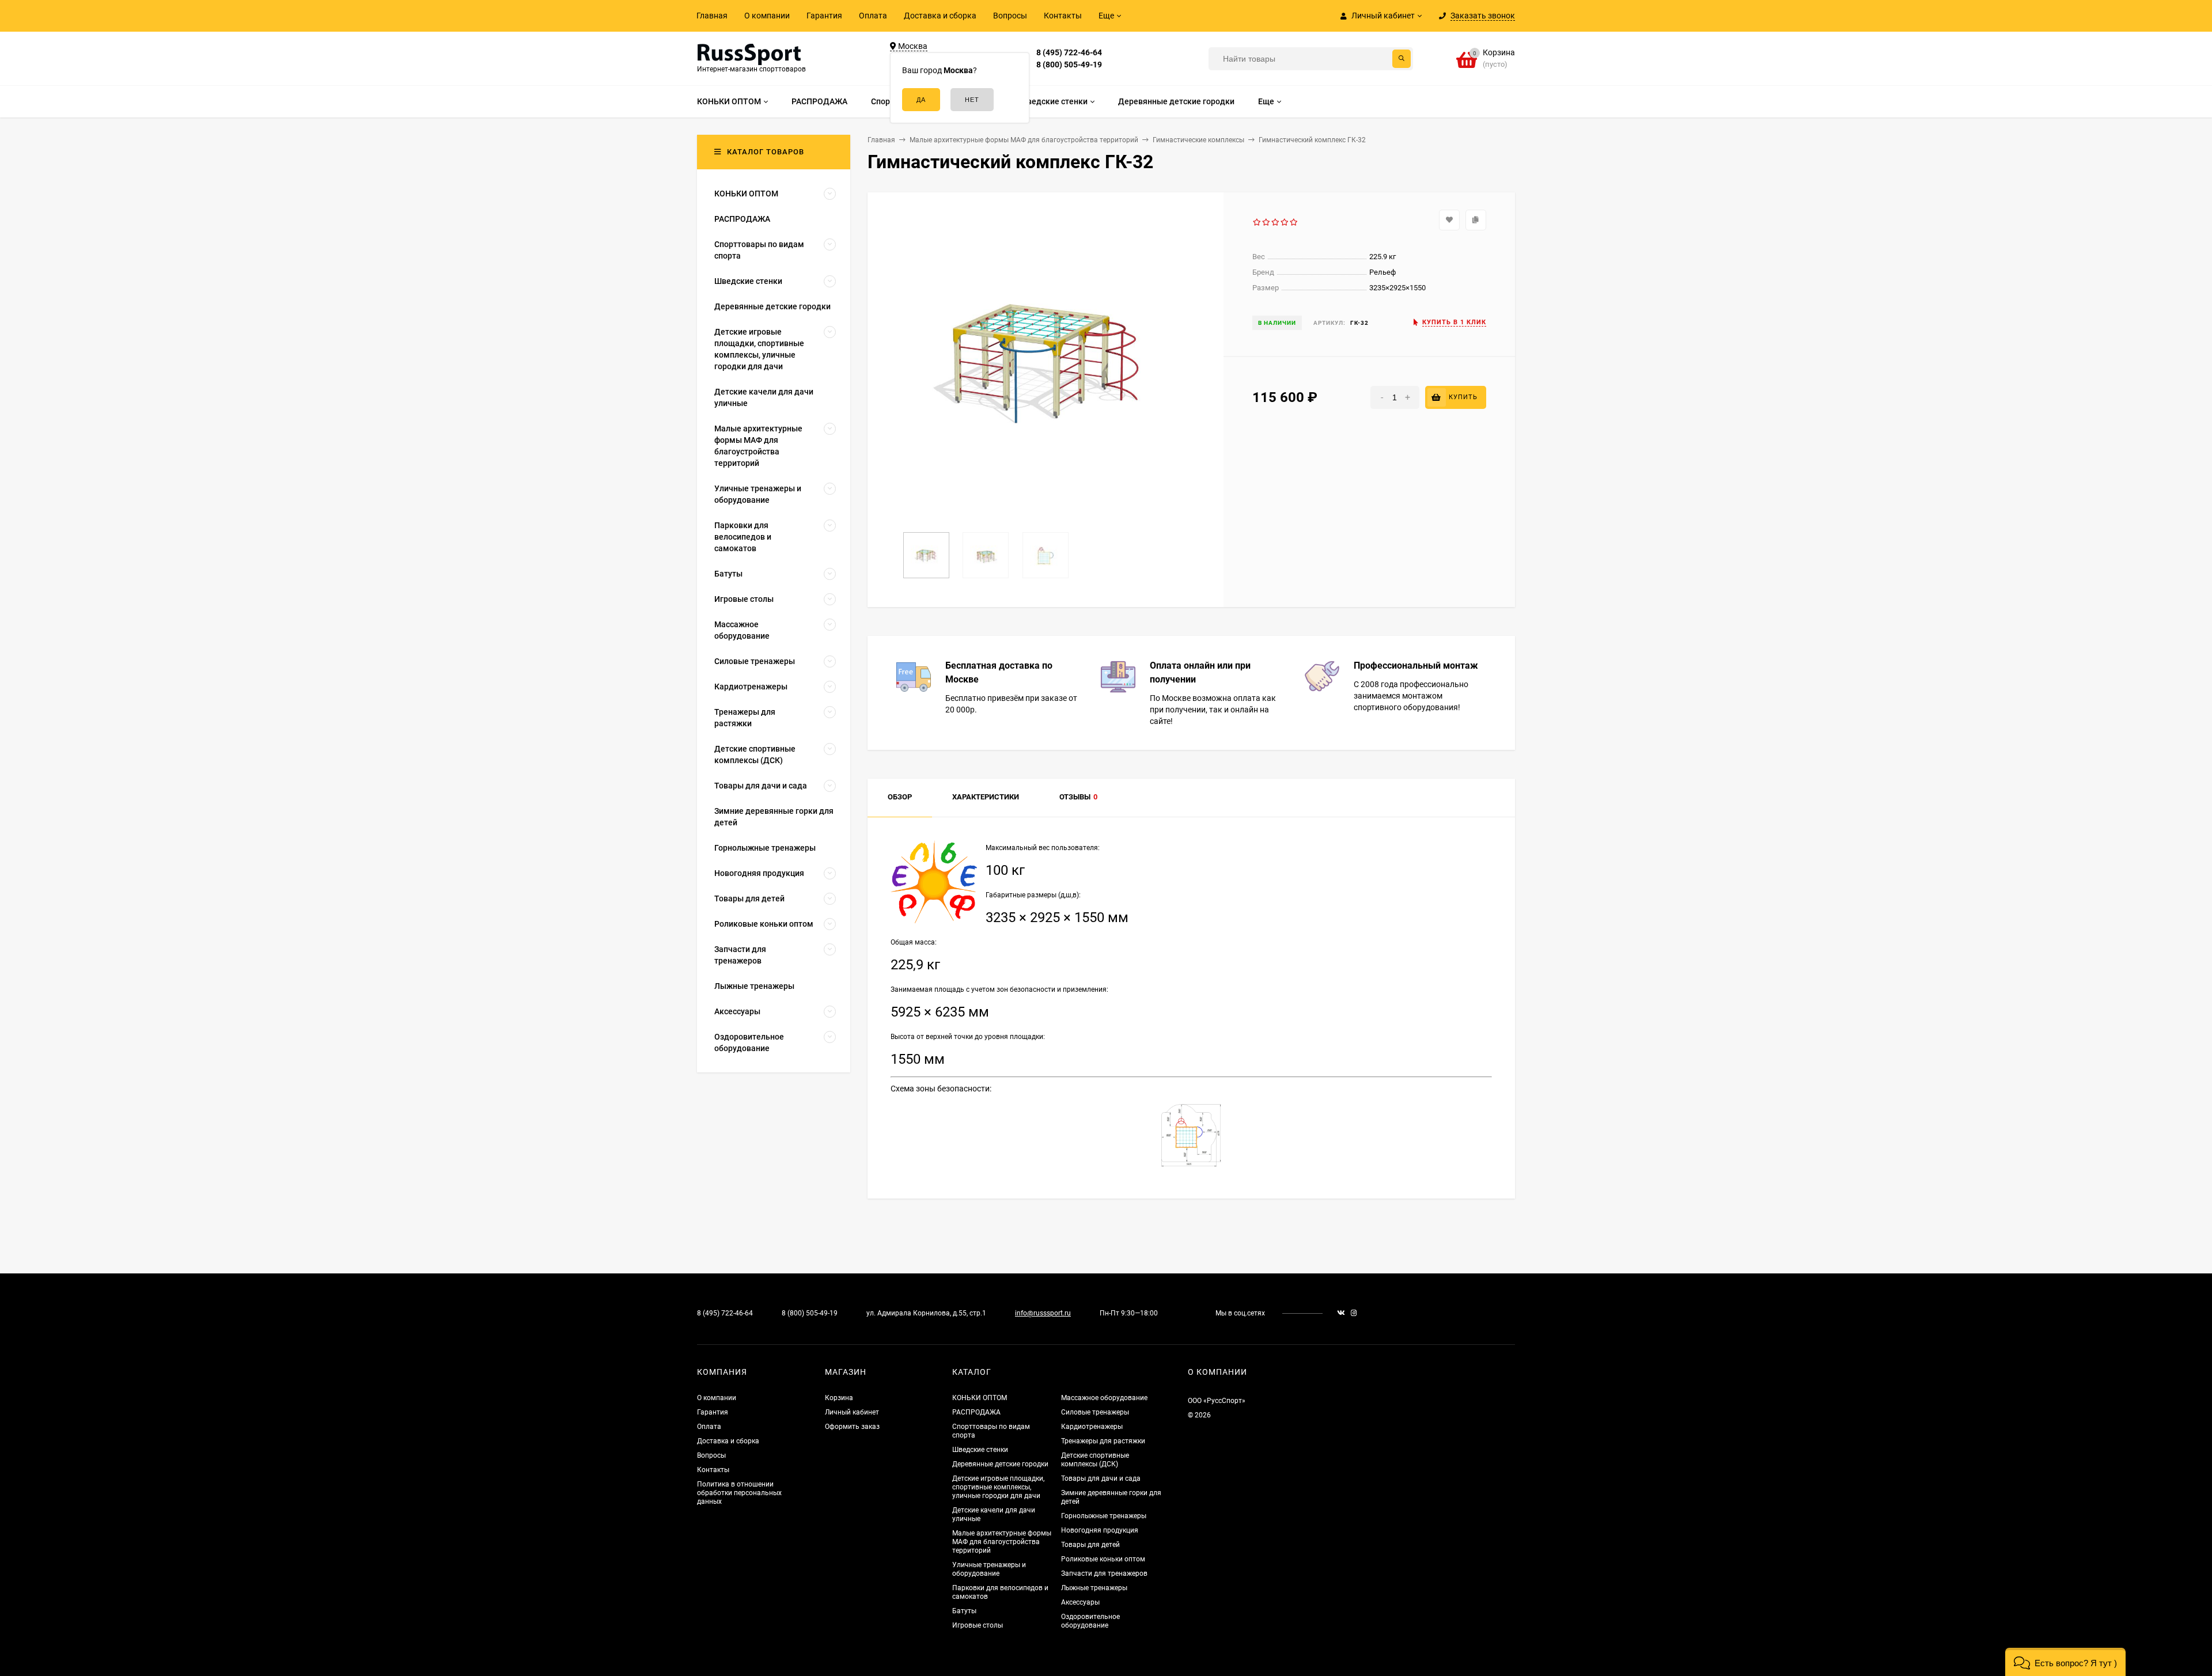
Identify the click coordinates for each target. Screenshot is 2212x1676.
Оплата (873, 16)
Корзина (839, 1398)
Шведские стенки (980, 1450)
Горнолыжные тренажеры (1104, 1516)
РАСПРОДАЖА (976, 1412)
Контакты (1063, 16)
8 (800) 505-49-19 (1069, 65)
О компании (767, 16)
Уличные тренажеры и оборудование (989, 1569)
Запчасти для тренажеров (1104, 1573)
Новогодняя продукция (1100, 1530)
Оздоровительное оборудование (1090, 1621)
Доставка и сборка (940, 16)
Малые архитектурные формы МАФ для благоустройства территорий (1002, 1542)
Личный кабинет (852, 1412)
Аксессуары (1080, 1602)
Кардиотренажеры (1092, 1427)
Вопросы (1010, 16)
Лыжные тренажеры (1094, 1588)
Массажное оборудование (1104, 1398)
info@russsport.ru (1043, 1313)
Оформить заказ (852, 1427)
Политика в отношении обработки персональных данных (739, 1493)
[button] (2065, 1662)
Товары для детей (1090, 1545)
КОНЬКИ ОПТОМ (980, 1398)
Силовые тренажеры (1095, 1412)
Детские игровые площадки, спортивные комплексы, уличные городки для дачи (998, 1487)
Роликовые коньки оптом (1103, 1559)
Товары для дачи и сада (1101, 1478)
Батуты (964, 1611)
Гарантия (824, 16)
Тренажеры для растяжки (1103, 1441)
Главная (712, 16)
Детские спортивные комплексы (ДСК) (1095, 1460)
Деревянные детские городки (1000, 1464)
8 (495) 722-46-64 (1069, 52)
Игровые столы (978, 1625)
